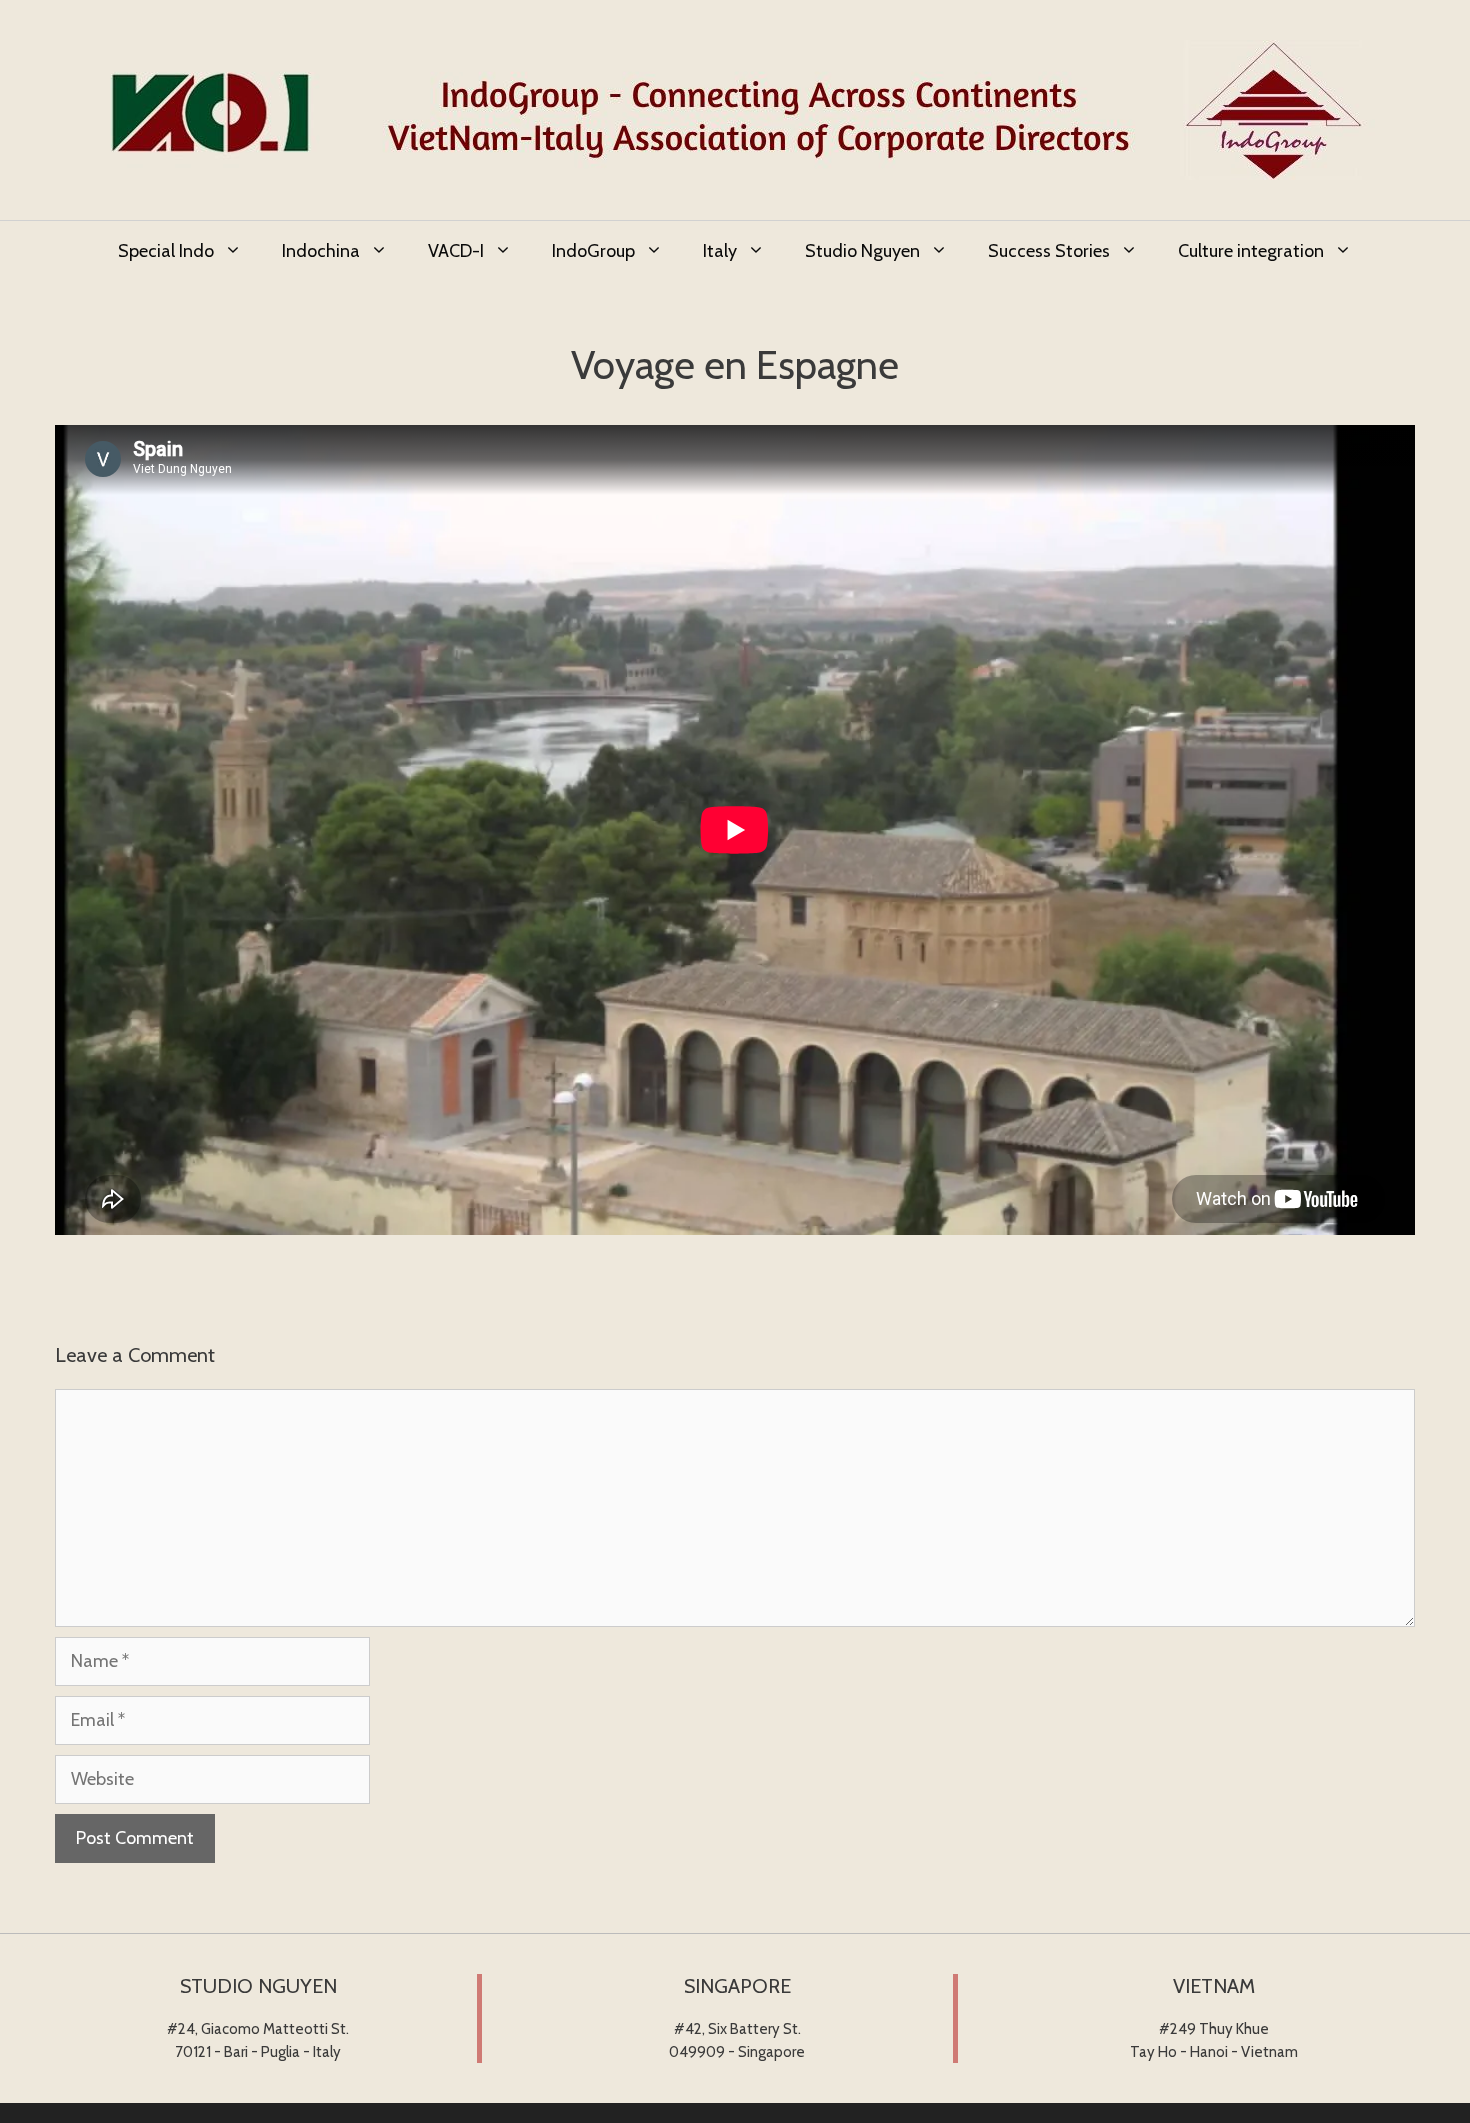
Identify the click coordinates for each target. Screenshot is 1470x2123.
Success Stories (1049, 251)
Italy (720, 251)
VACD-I (456, 251)
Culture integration (1251, 251)
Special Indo (166, 251)
